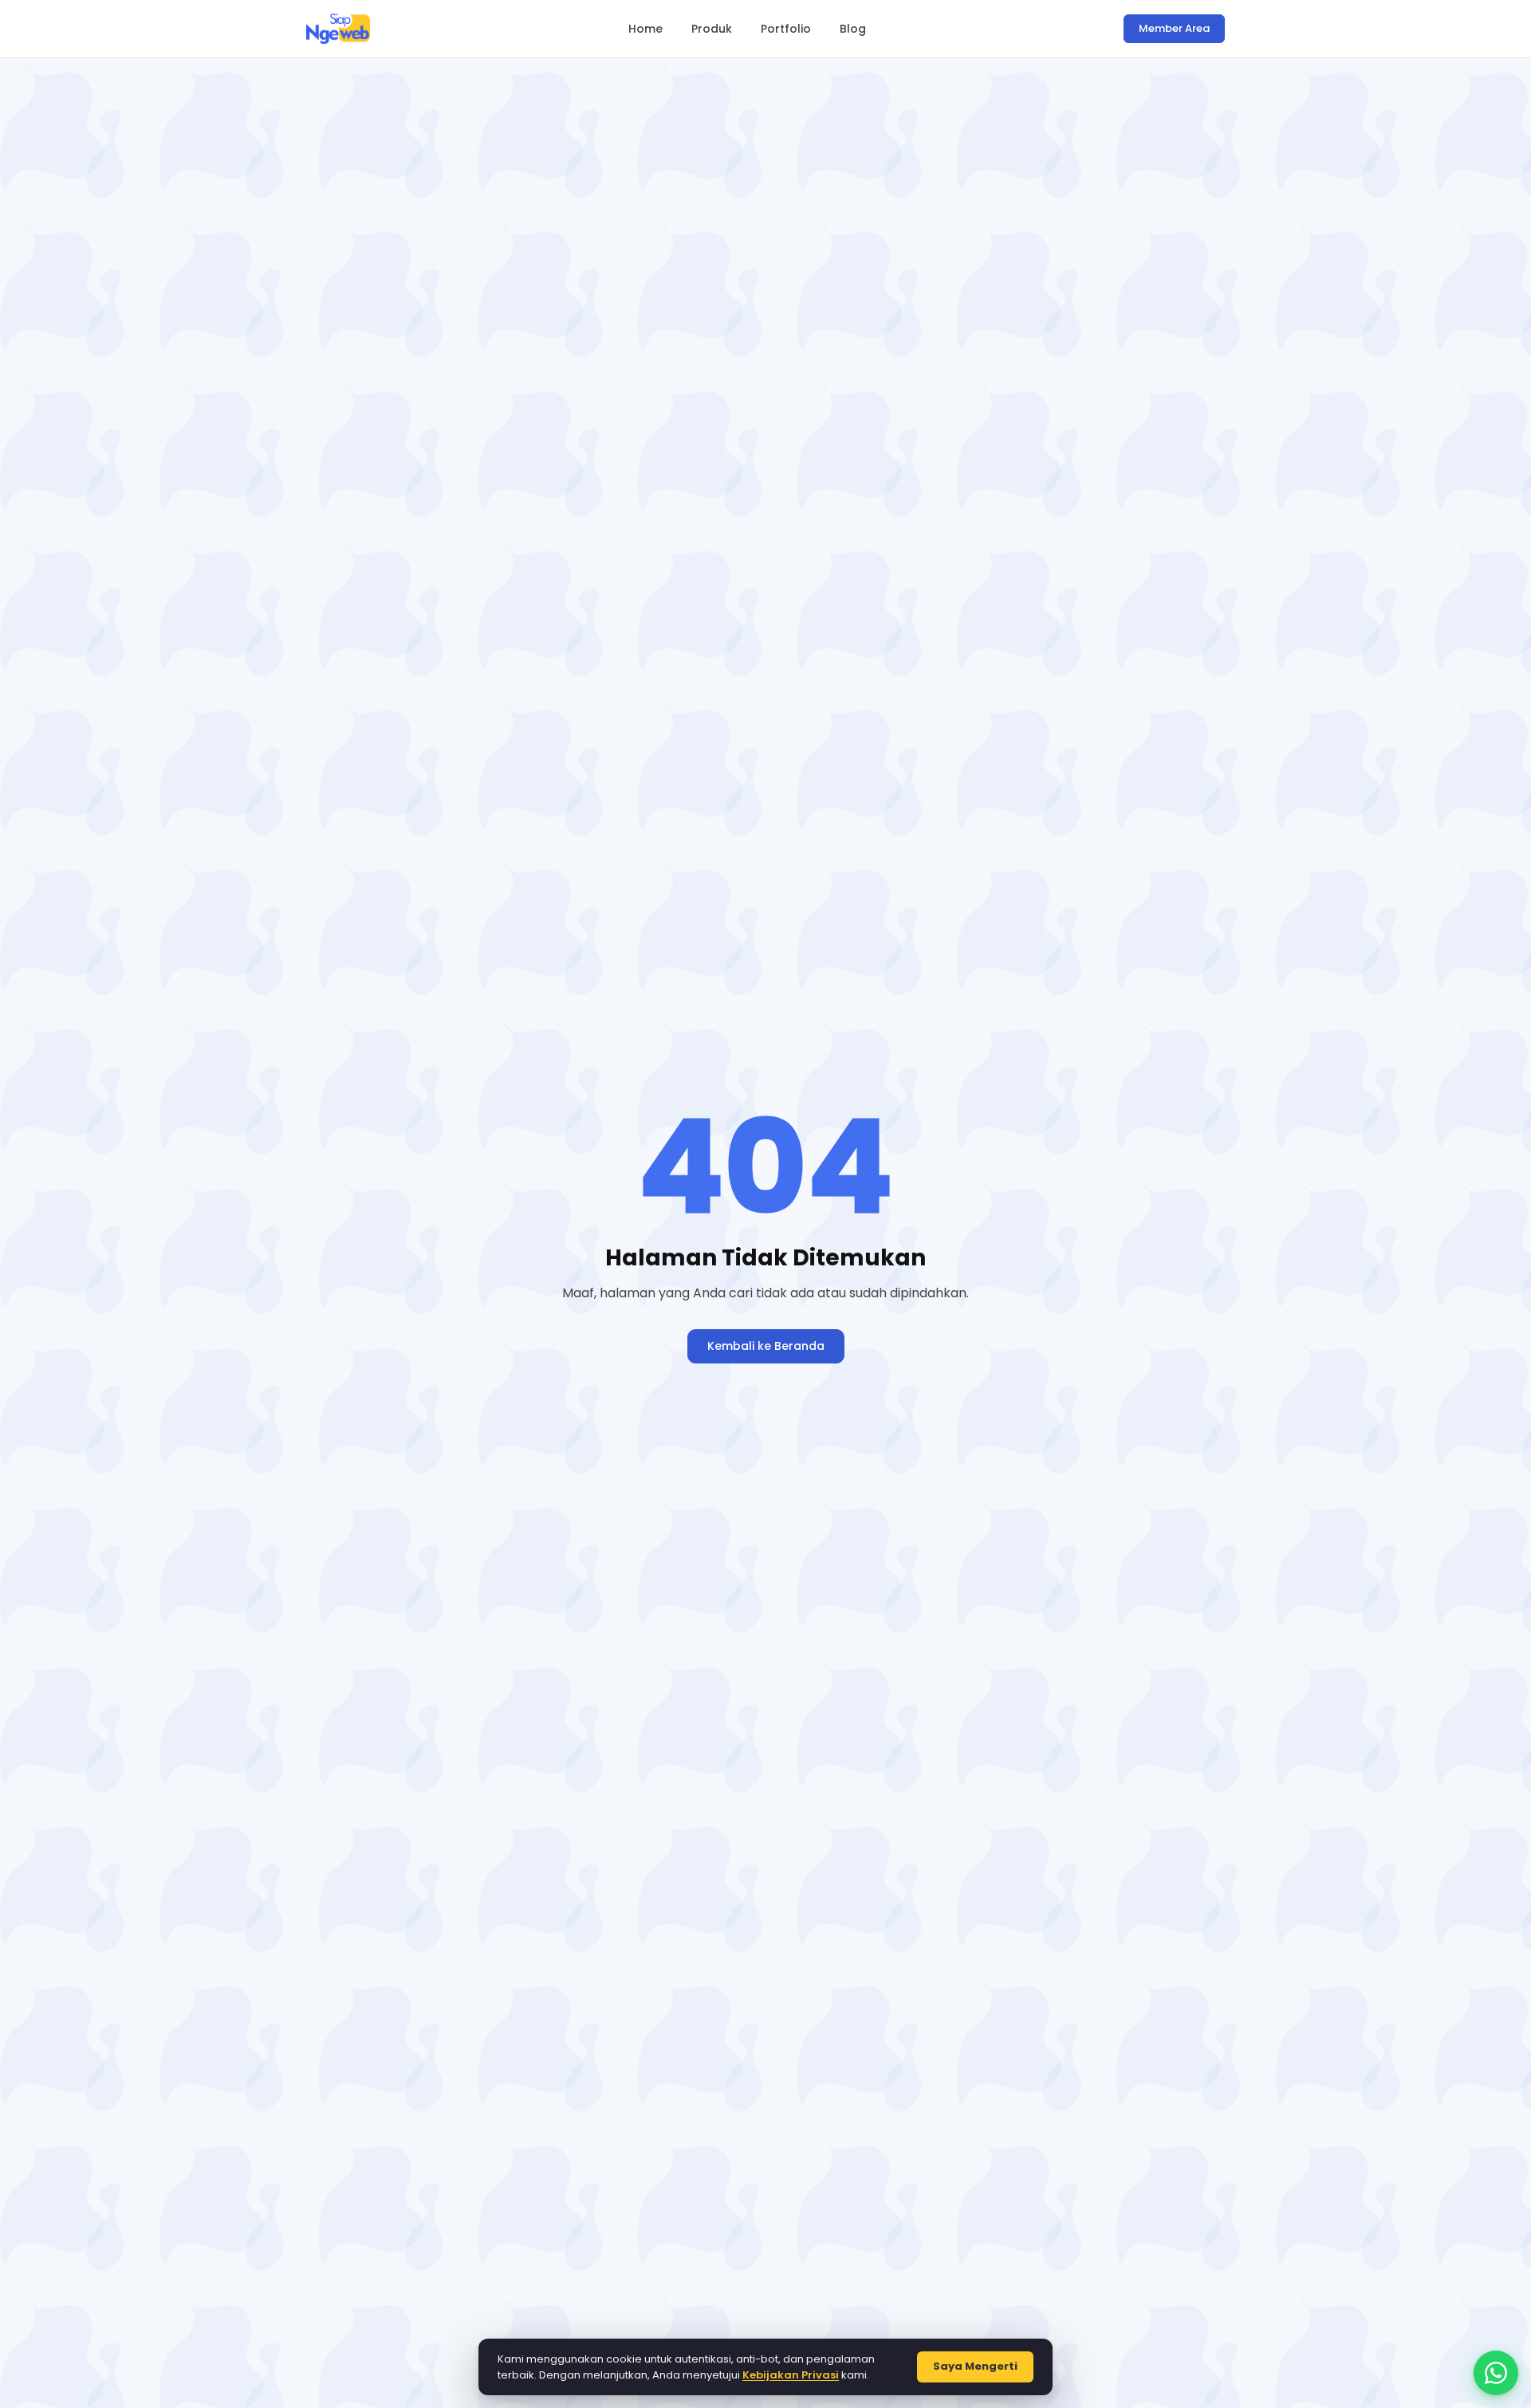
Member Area (1174, 28)
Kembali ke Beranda (766, 1346)
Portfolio (786, 29)
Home (645, 29)
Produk (712, 29)
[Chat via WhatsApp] (1496, 2373)
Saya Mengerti (975, 2366)
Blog (853, 29)
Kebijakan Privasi (791, 2375)
